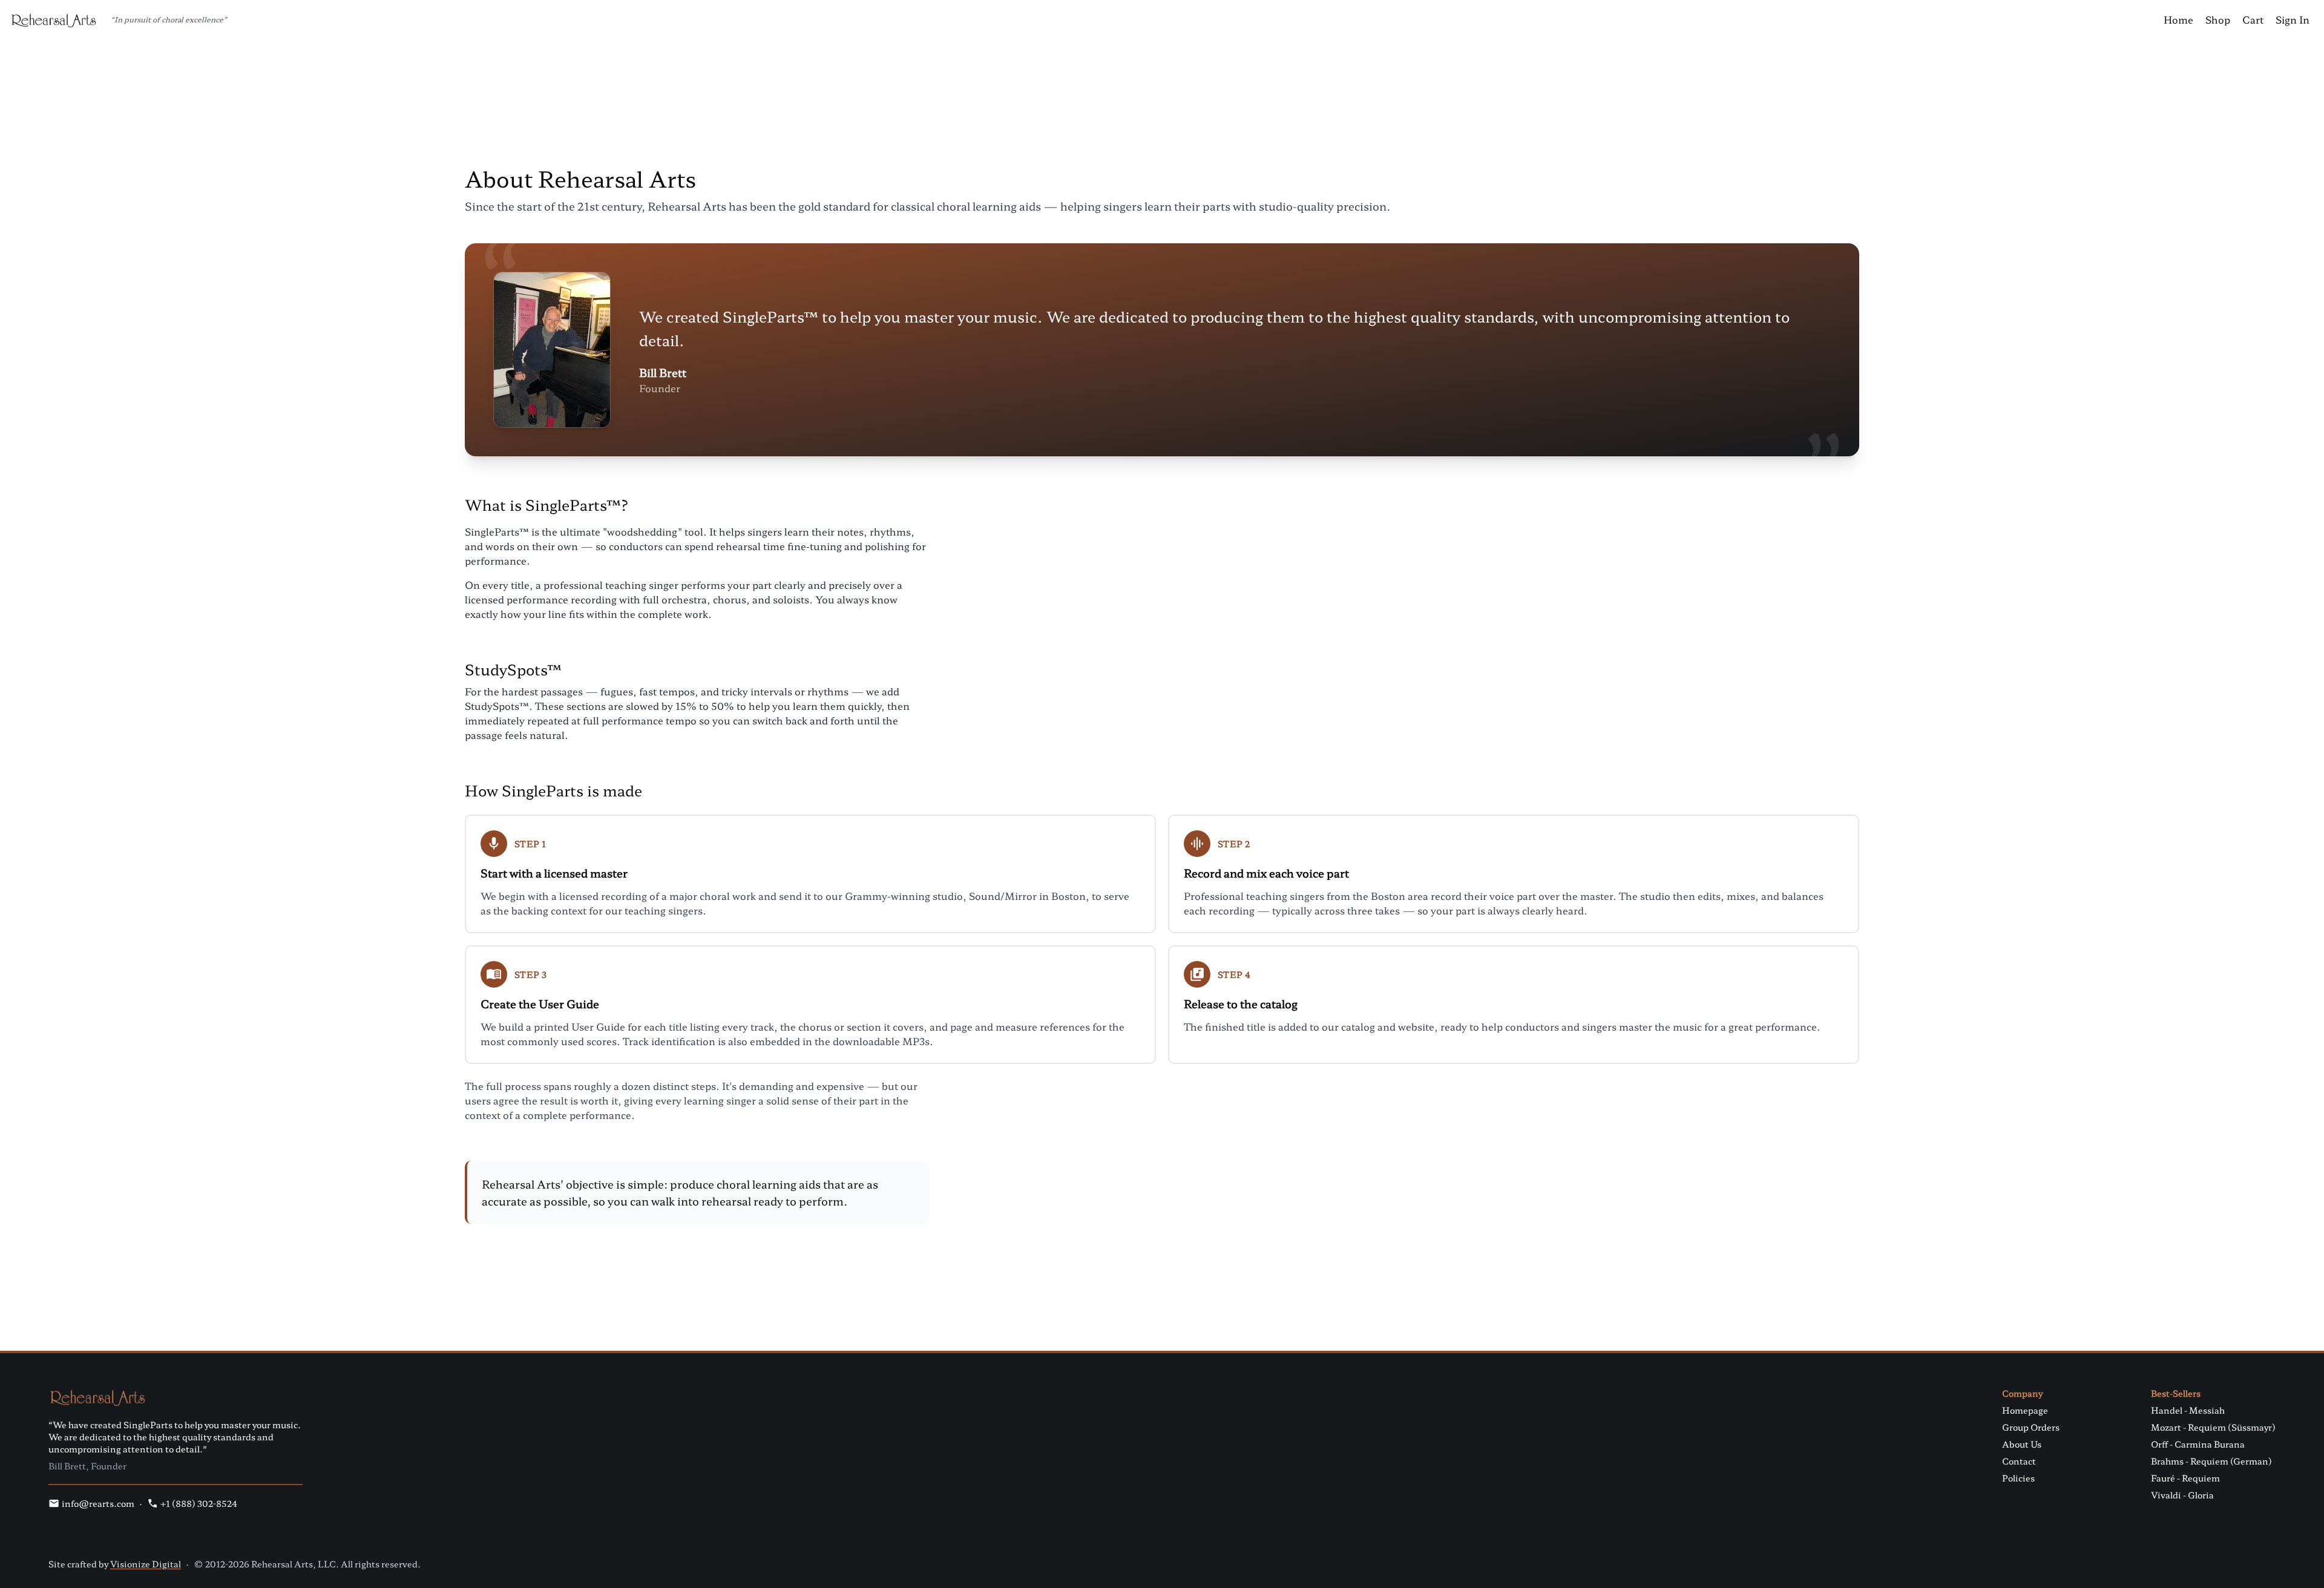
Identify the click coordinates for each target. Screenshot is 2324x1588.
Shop (2218, 19)
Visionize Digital (146, 1564)
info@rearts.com (98, 1503)
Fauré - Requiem (2185, 1478)
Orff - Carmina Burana (2198, 1444)
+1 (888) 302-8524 (199, 1503)
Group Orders (2031, 1427)
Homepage (2025, 1410)
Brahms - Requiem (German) (2211, 1461)
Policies (2018, 1478)
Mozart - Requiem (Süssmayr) (2213, 1427)
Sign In (2293, 19)
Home (2178, 19)
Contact (2019, 1461)
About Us (2022, 1444)
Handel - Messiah (2188, 1410)
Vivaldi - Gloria (2182, 1495)
